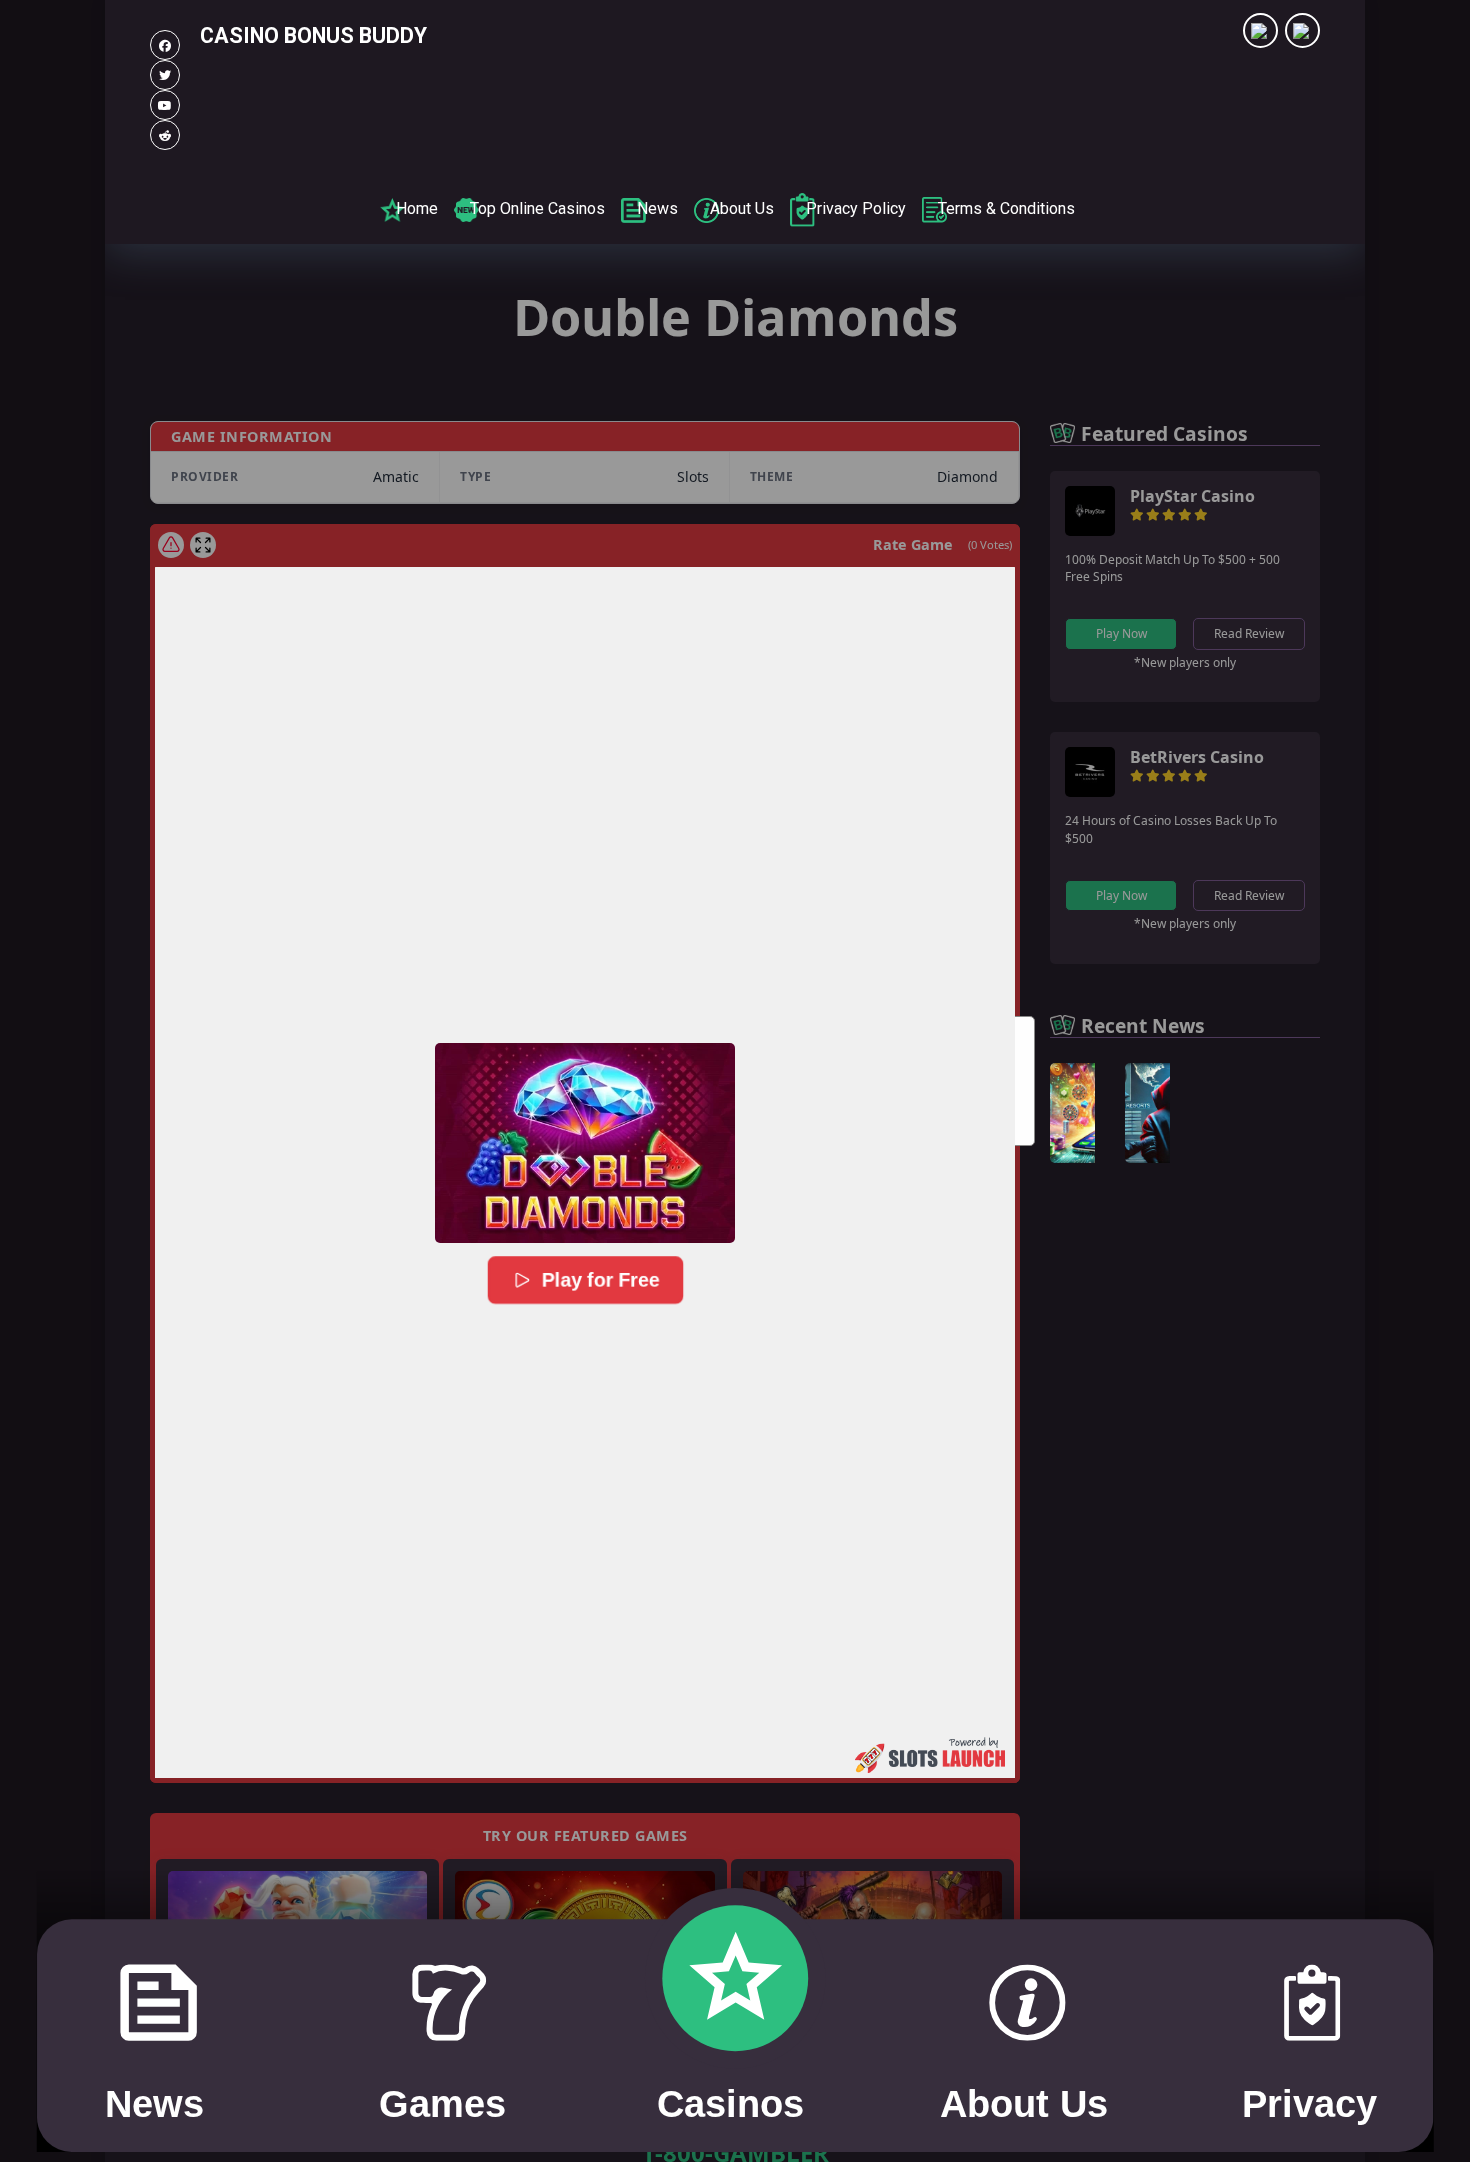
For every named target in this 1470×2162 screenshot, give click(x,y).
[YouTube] (165, 105)
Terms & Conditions (1006, 208)
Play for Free (599, 1279)
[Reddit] (165, 135)
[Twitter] (165, 75)
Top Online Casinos (537, 208)
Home (417, 208)
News (657, 208)
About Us (742, 208)
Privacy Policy (856, 208)
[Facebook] (165, 45)
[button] (585, 1143)
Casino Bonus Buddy (313, 35)
